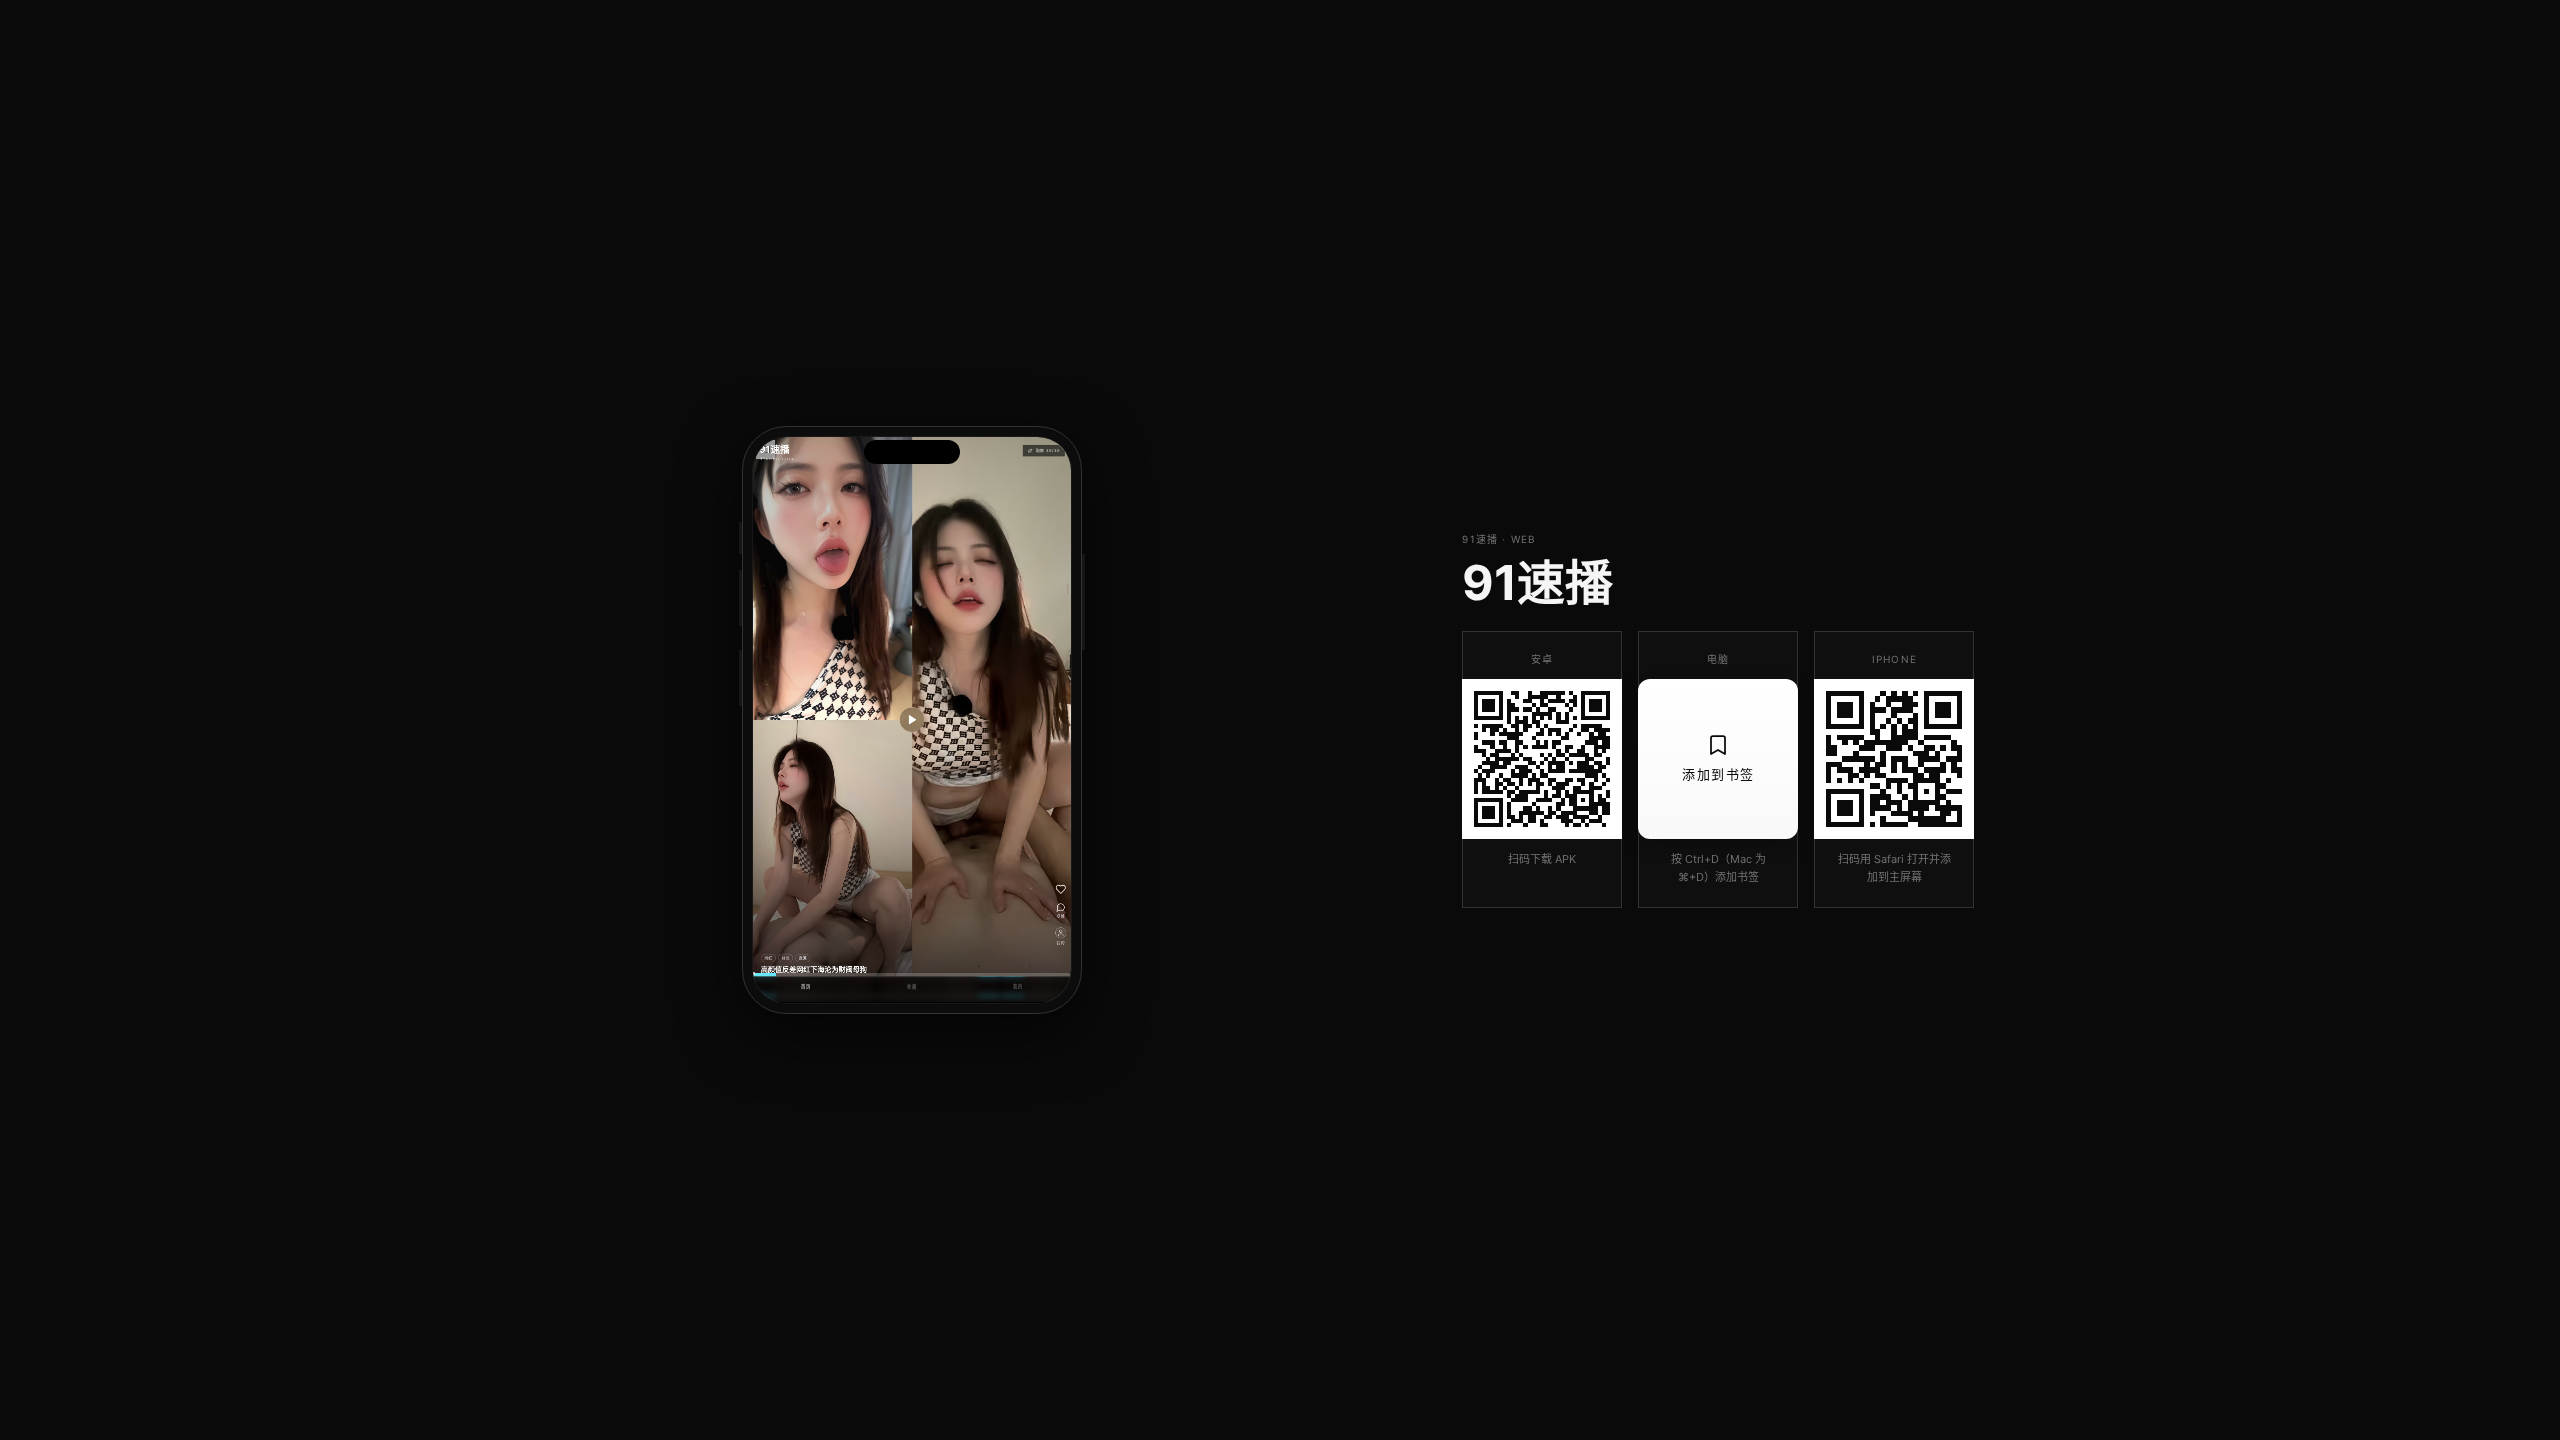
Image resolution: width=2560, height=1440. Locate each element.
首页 (806, 986)
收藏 (912, 986)
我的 (1018, 986)
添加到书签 (1718, 774)
